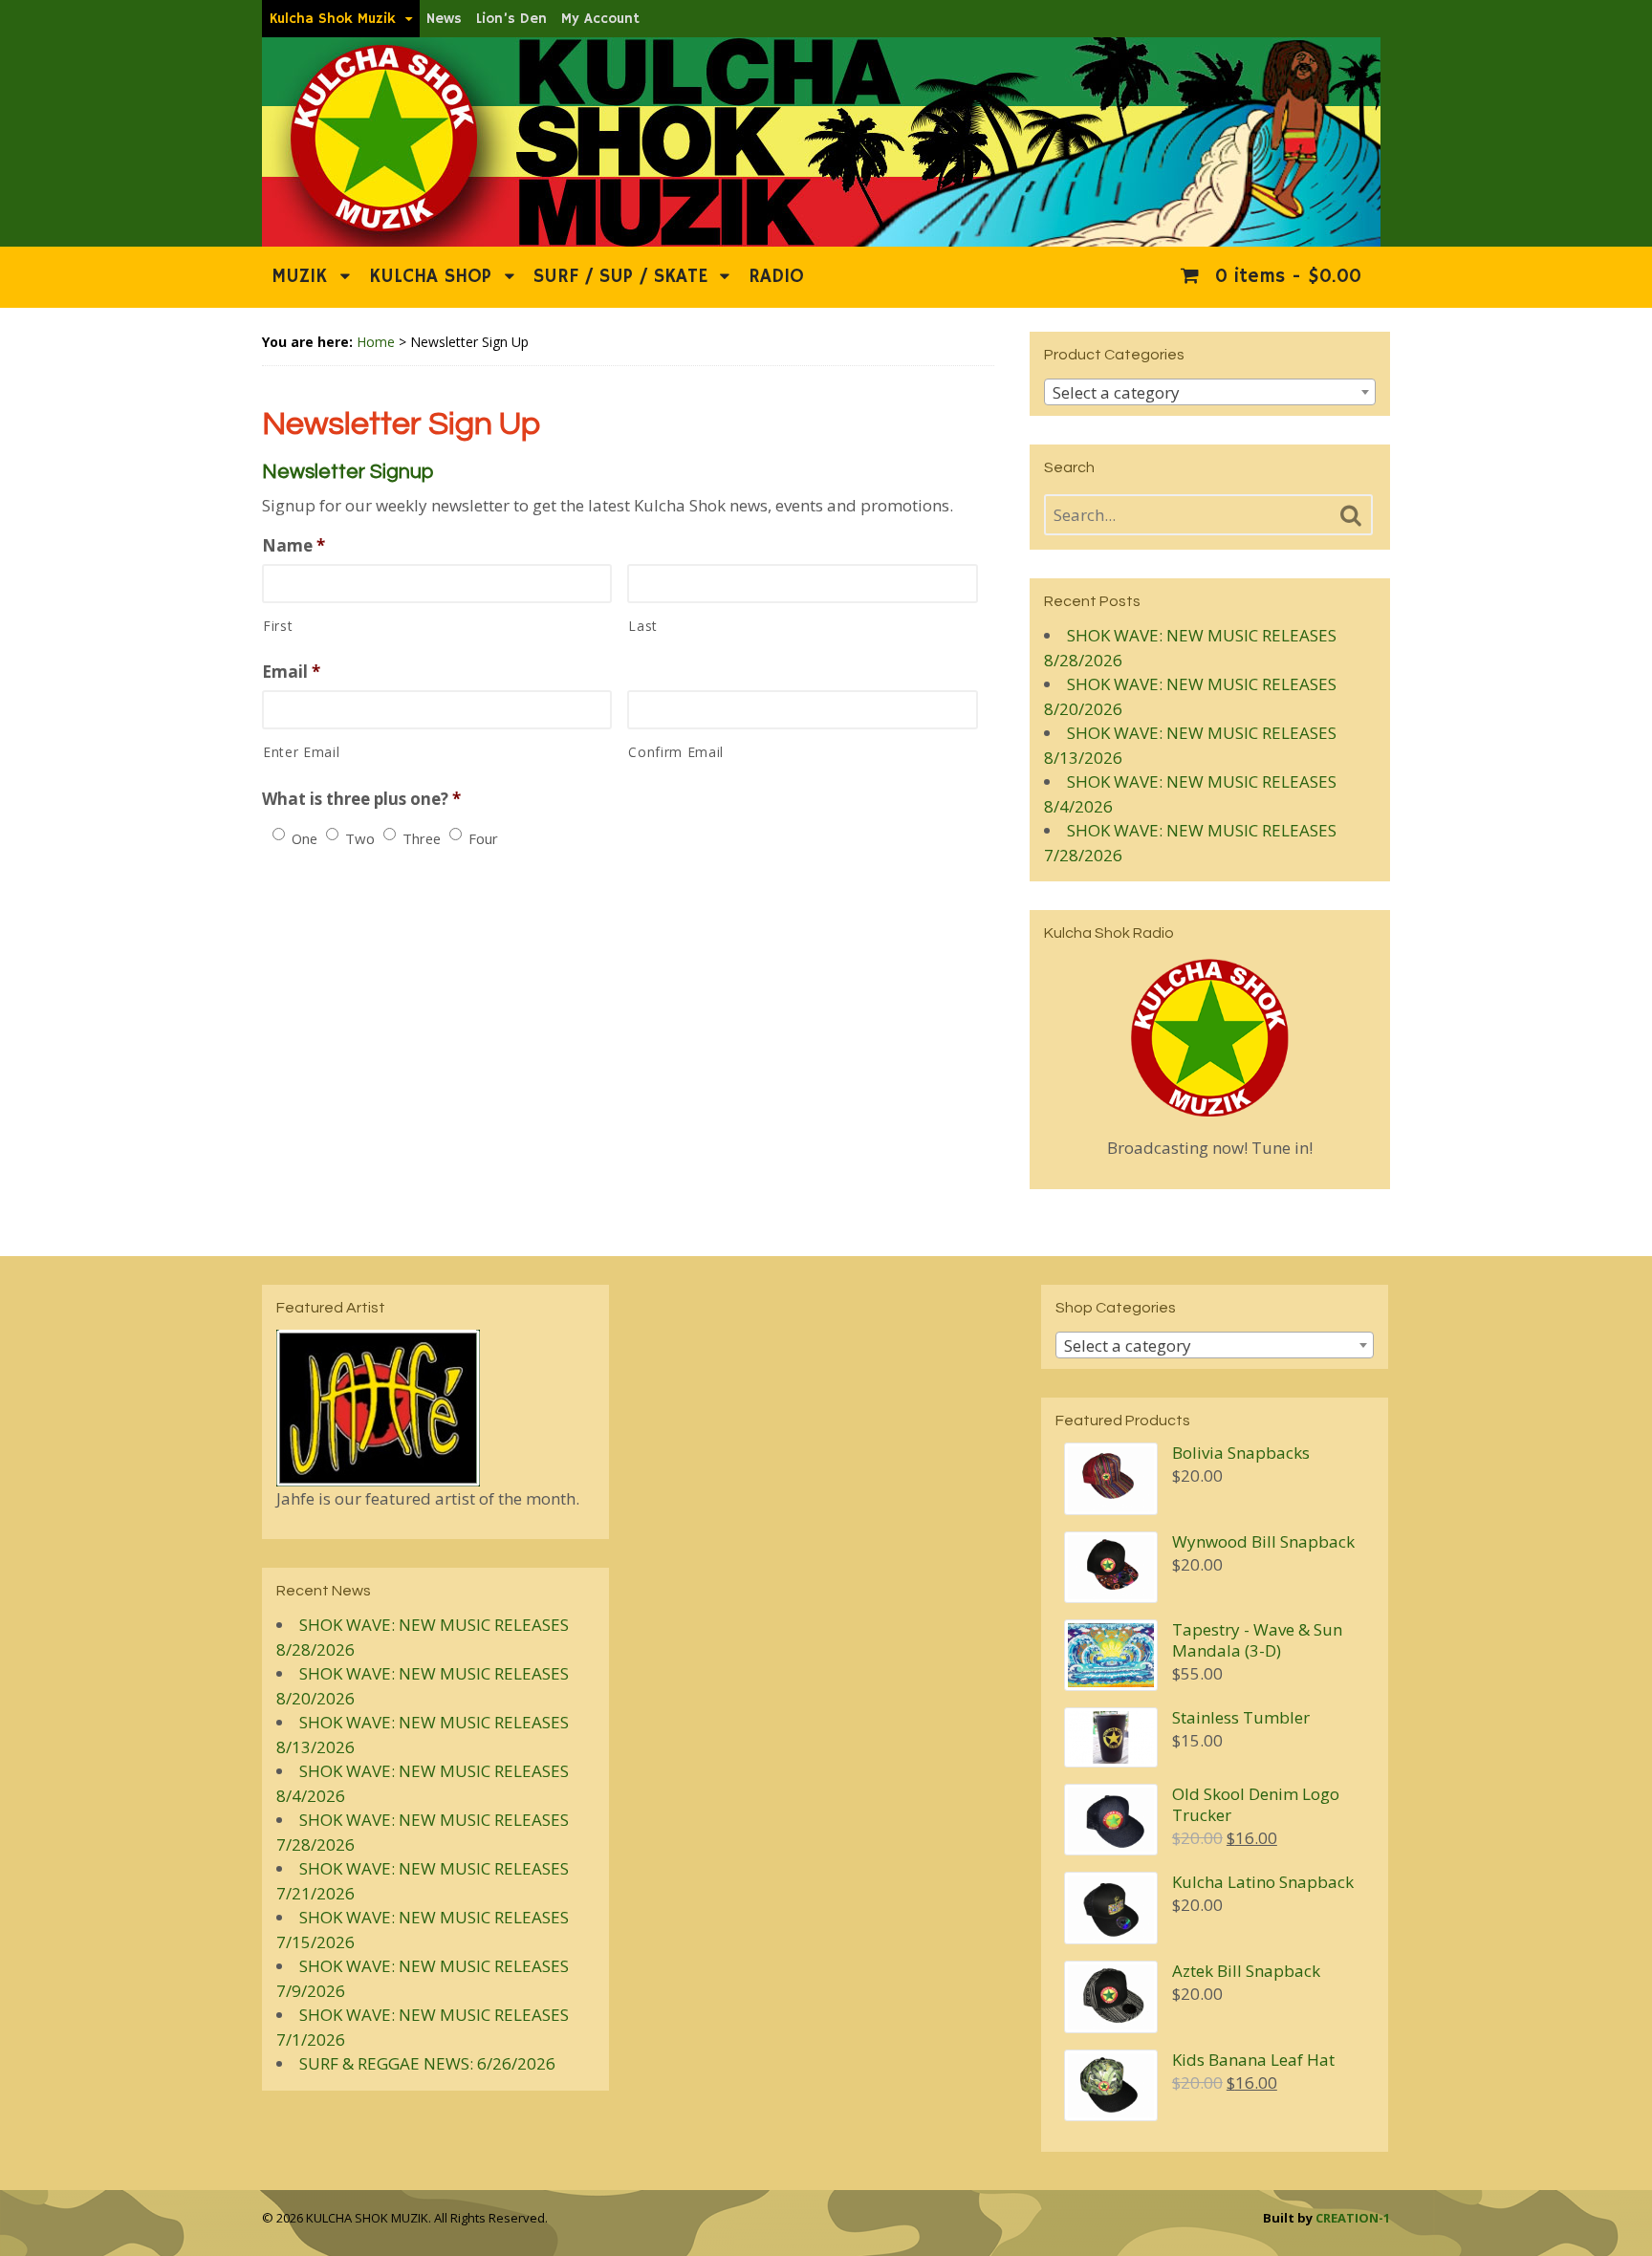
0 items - (1285, 277)
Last (643, 626)
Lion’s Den (511, 19)
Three (422, 838)
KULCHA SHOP (430, 277)
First (278, 626)
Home (376, 342)
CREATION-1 (1353, 2218)
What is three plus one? (361, 799)
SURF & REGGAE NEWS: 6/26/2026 (427, 2063)
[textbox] (1210, 393)
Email (291, 672)
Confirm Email (676, 752)
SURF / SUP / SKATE (620, 277)
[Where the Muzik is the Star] (821, 237)
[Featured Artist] (378, 1474)
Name (293, 546)
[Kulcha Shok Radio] (1210, 1038)
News (444, 19)
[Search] (1351, 516)
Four (483, 838)
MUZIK (299, 277)
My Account (600, 19)
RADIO (776, 277)
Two (360, 838)
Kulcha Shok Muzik (333, 19)
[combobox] (1210, 392)
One (304, 838)
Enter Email (301, 752)
